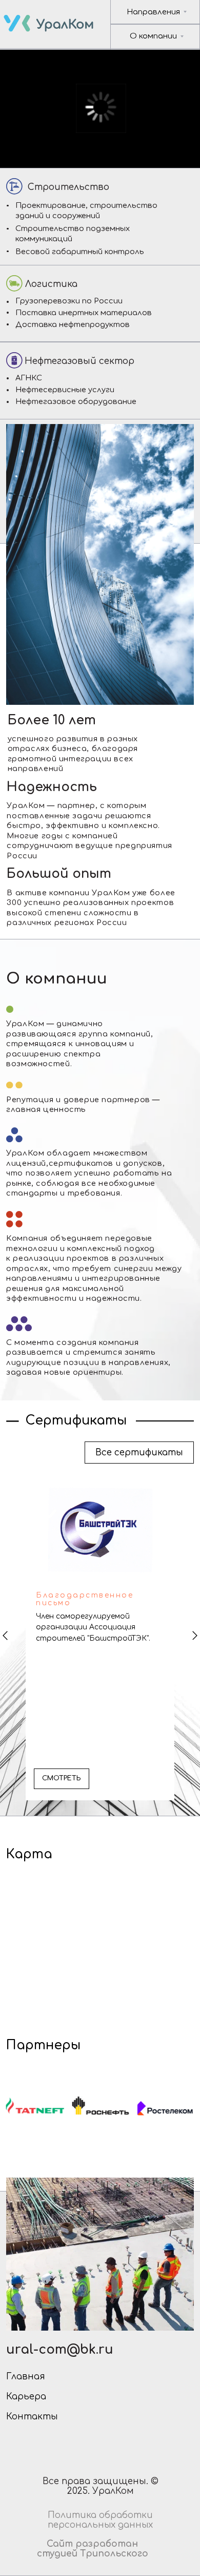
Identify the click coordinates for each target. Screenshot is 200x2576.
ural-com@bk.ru (60, 2350)
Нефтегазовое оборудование (76, 401)
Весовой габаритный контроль (80, 252)
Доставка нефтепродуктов (73, 324)
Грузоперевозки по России (69, 301)
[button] (62, 1779)
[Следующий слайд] (195, 1636)
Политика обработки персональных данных (100, 2520)
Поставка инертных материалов (84, 313)
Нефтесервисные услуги (65, 390)
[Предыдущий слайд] (5, 1636)
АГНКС (29, 378)
